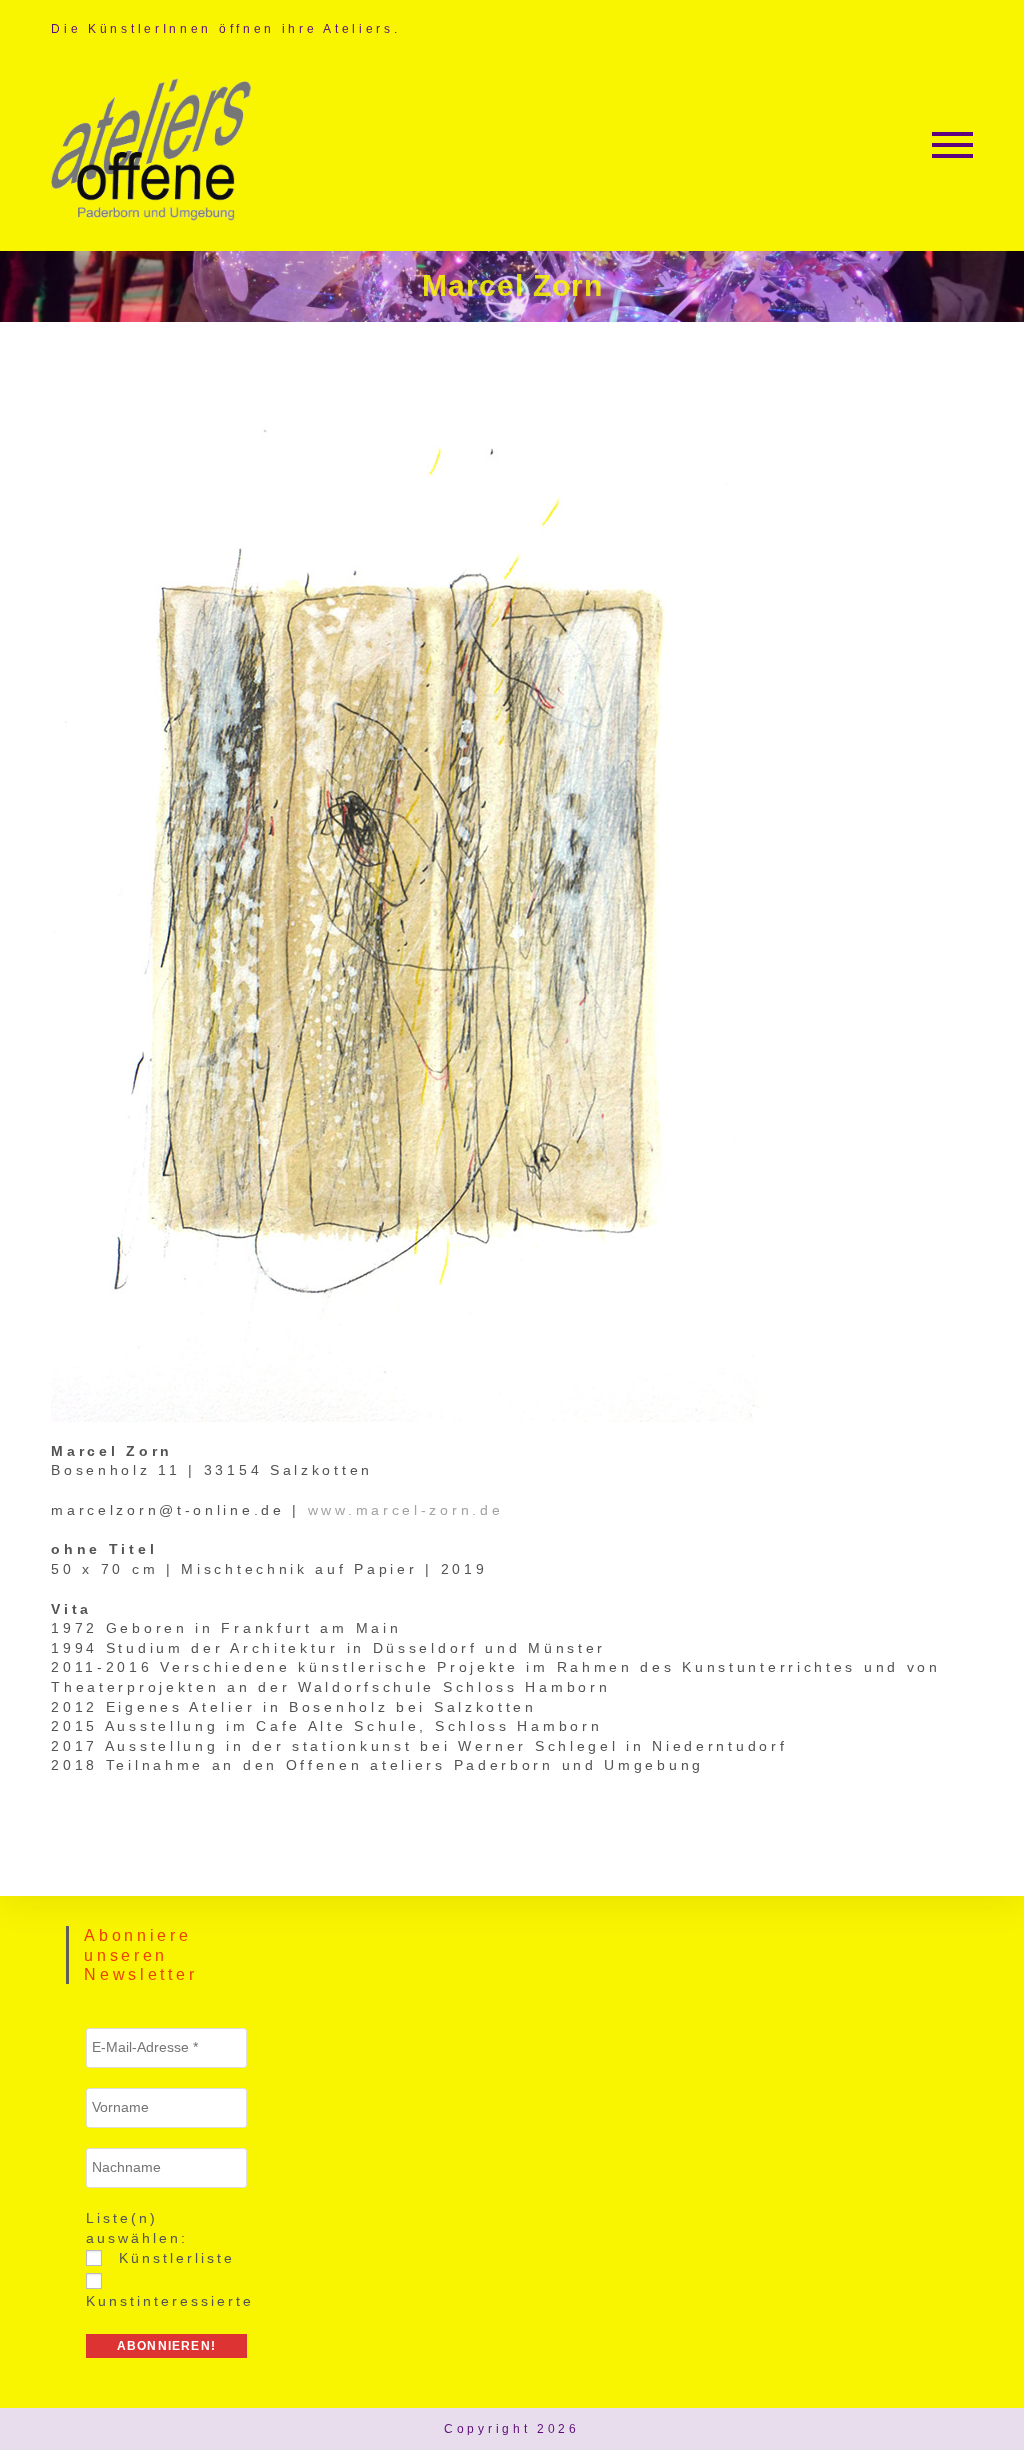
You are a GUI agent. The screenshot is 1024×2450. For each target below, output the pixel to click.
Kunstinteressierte (170, 2301)
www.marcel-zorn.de (406, 1510)
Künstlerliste (173, 2258)
